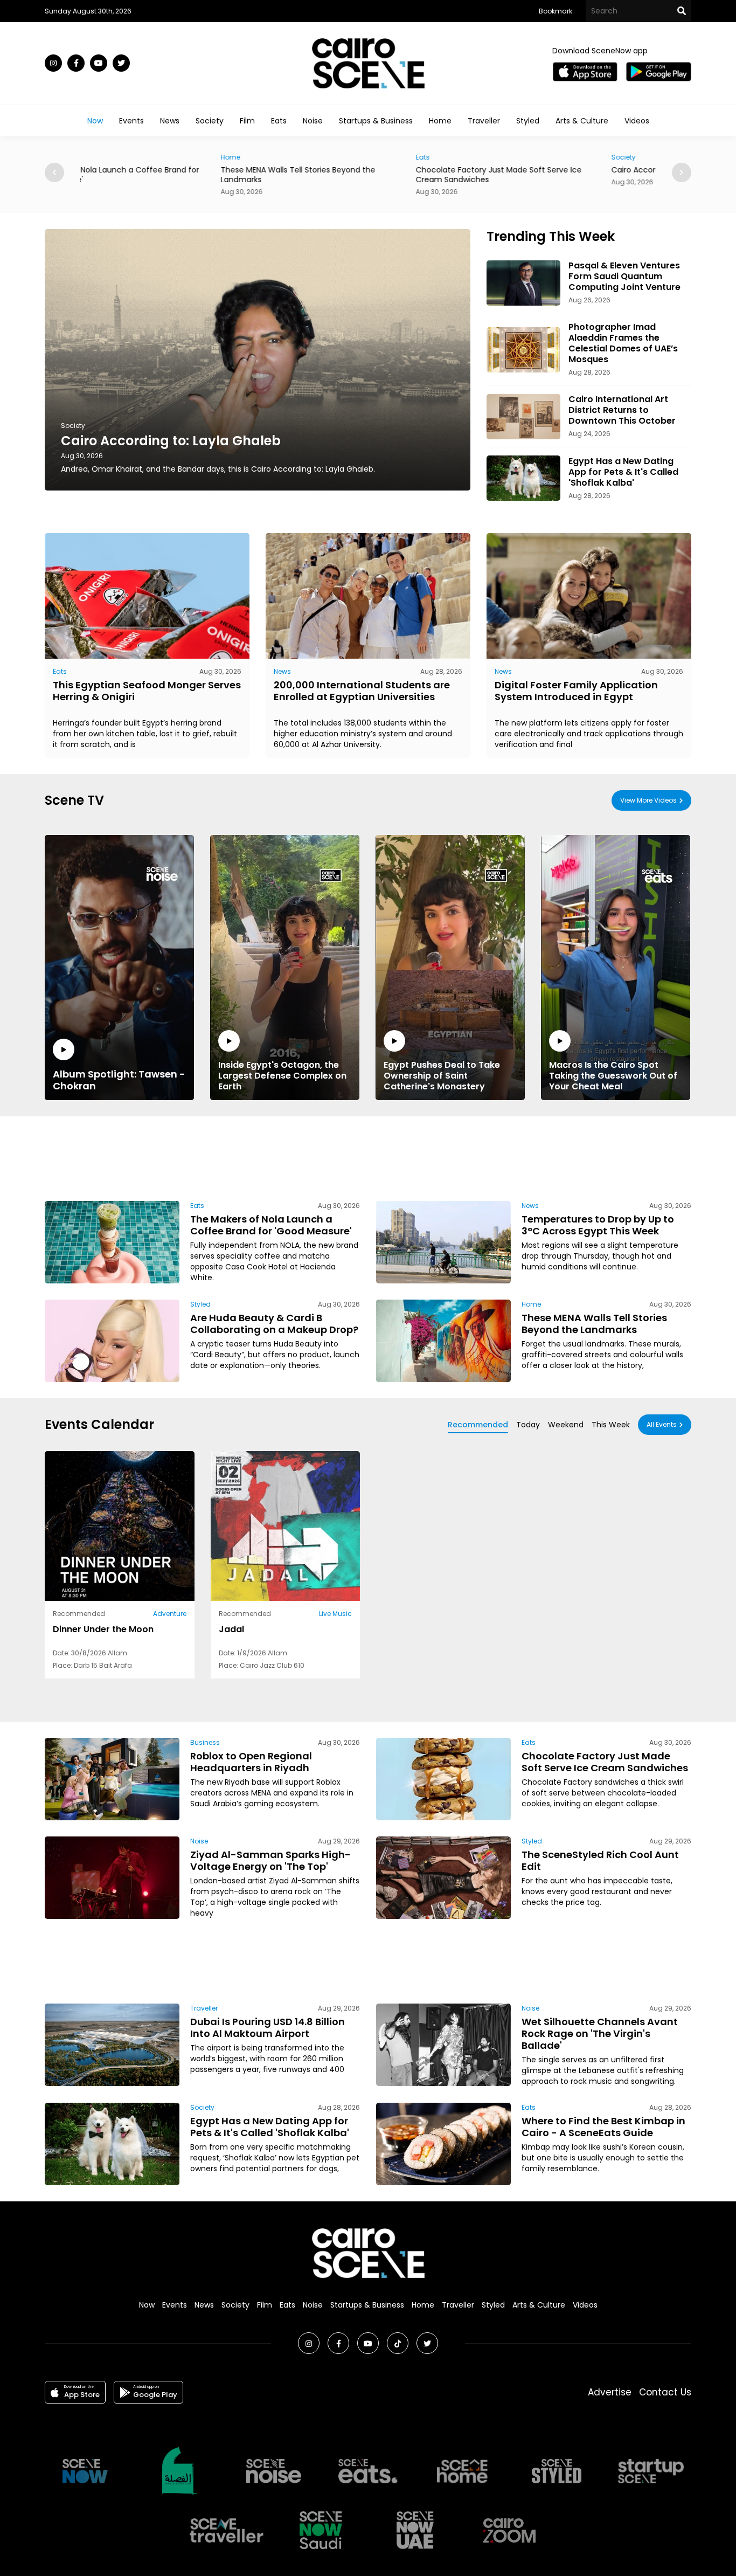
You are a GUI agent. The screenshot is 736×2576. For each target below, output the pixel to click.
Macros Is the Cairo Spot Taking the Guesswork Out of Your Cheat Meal (613, 1075)
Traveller (484, 121)
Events (131, 121)
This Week (611, 1425)
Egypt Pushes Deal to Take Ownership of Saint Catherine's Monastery (442, 1075)
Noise (313, 121)
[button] (682, 172)
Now (95, 121)
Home (440, 121)
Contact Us (665, 2392)
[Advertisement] (368, 1157)
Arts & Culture (582, 121)
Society (210, 121)
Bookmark (556, 11)
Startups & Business (376, 121)
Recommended (478, 1425)
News (170, 121)
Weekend (566, 1425)
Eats (279, 121)
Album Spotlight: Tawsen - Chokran (119, 1080)
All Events (662, 1424)
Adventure (170, 1614)
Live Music (335, 1614)
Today (528, 1425)
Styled (528, 121)
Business (205, 1742)
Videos (637, 121)
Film (247, 121)
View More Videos (648, 800)
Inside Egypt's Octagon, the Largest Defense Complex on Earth (282, 1075)
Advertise (610, 2392)
